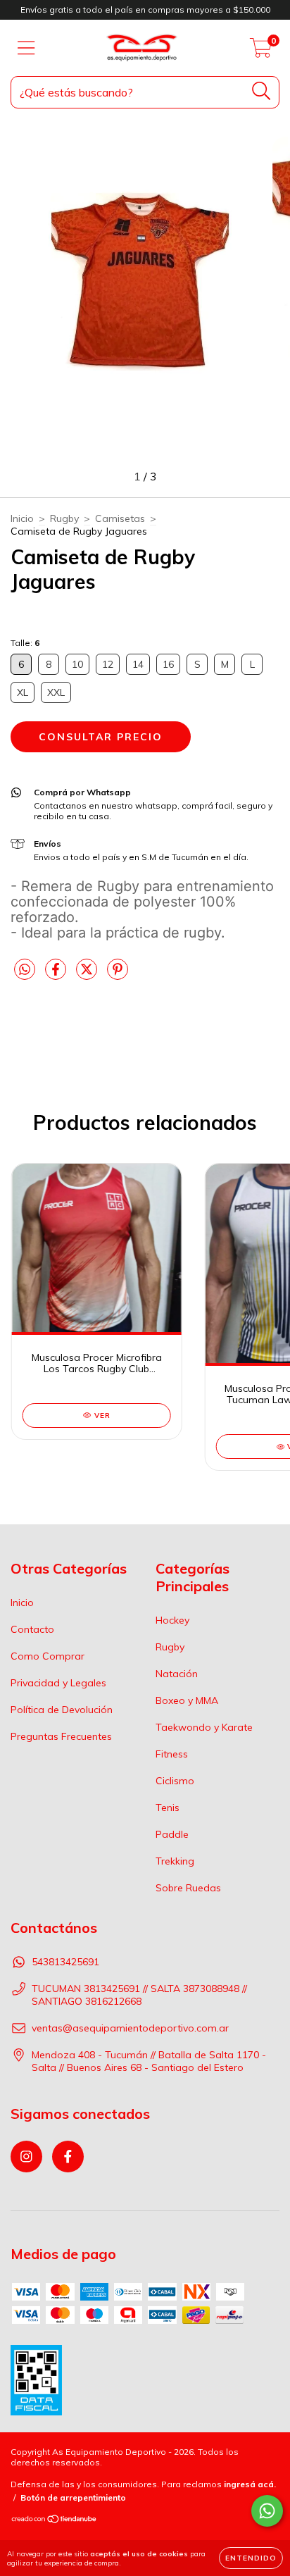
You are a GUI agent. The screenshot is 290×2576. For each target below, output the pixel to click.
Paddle (172, 1834)
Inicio (22, 518)
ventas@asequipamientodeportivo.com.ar (130, 2028)
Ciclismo (175, 1781)
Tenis (168, 1807)
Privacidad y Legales (58, 1683)
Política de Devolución (62, 1710)
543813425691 (65, 1962)
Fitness (172, 1754)
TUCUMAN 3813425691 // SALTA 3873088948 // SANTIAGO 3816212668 (139, 1995)
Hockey (172, 1620)
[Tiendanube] (55, 2521)
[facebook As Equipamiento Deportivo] (68, 2157)
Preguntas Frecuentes (61, 1736)
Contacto (32, 1629)
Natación (177, 1674)
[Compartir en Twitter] (88, 975)
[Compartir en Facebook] (57, 975)
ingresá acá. (250, 2484)
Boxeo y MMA (187, 1700)
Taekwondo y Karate (204, 1727)
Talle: (25, 643)
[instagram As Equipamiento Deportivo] (26, 2157)
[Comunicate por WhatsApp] (267, 2511)
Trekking (175, 1861)
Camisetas (120, 518)
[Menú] (26, 48)
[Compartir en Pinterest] (118, 975)
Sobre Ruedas (188, 1888)
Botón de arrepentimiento (73, 2497)
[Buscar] (261, 91)
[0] (261, 51)
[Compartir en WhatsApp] (25, 970)
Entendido (251, 2558)
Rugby (64, 518)
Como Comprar (48, 1656)
